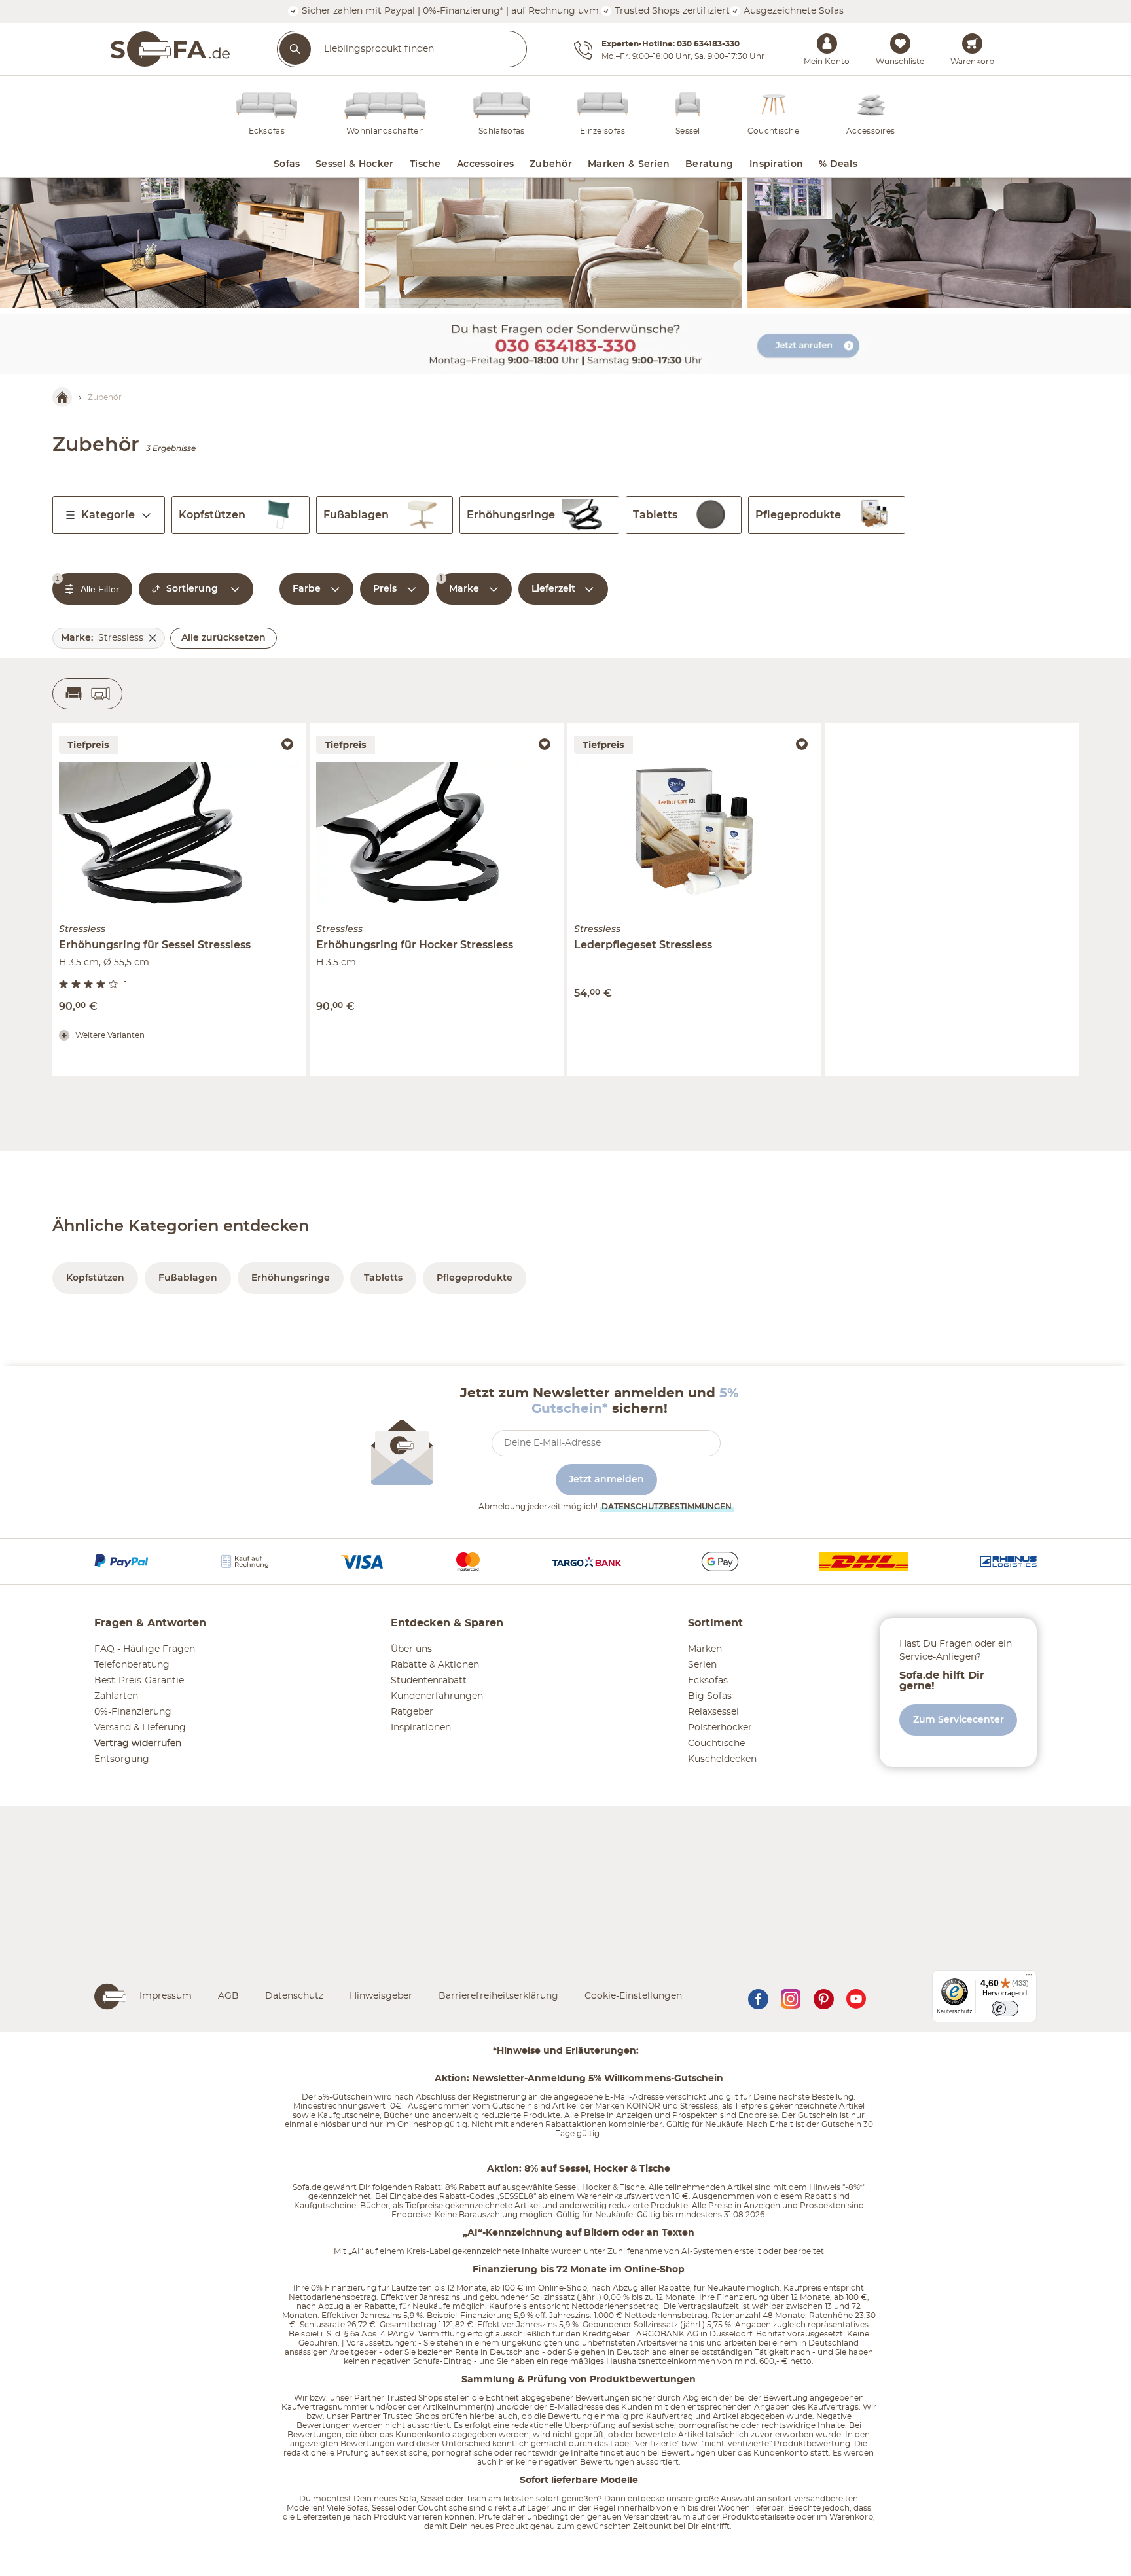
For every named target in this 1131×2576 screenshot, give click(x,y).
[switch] (1005, 2009)
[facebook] (758, 1996)
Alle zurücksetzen (224, 638)
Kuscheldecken (722, 1759)
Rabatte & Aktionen (435, 1665)
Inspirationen (421, 1728)
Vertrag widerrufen (138, 1744)
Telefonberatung (132, 1665)
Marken (705, 1649)
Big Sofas (710, 1696)
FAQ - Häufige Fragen (145, 1649)
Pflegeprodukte (798, 515)
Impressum (166, 1996)
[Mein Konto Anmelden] (827, 43)
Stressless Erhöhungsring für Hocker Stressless (418, 727)
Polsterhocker (720, 1728)
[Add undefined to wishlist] (287, 744)
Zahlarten (116, 1696)
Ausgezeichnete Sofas (792, 11)
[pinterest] (823, 1996)
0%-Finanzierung (133, 1712)
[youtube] (856, 1996)
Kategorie (108, 515)
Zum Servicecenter (959, 1720)
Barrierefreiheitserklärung (498, 1996)
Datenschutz (294, 1996)
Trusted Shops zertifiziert (671, 11)
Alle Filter (87, 584)
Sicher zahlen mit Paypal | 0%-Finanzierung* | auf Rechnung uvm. (450, 11)
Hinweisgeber (381, 1996)
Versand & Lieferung (140, 1728)
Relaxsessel (713, 1712)
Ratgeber (412, 1712)
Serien (702, 1665)
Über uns (411, 1649)
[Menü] (1029, 1978)
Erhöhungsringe (511, 515)
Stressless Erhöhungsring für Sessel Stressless (158, 727)
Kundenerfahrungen (437, 1696)
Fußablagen (356, 515)
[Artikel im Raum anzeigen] (87, 694)
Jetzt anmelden (606, 1480)
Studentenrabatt (429, 1681)
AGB (228, 1996)
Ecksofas (708, 1681)
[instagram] (791, 1996)
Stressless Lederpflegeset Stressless (649, 727)
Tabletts (655, 515)
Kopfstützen (212, 515)
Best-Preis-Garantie (139, 1681)
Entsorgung (122, 1759)
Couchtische (716, 1744)
